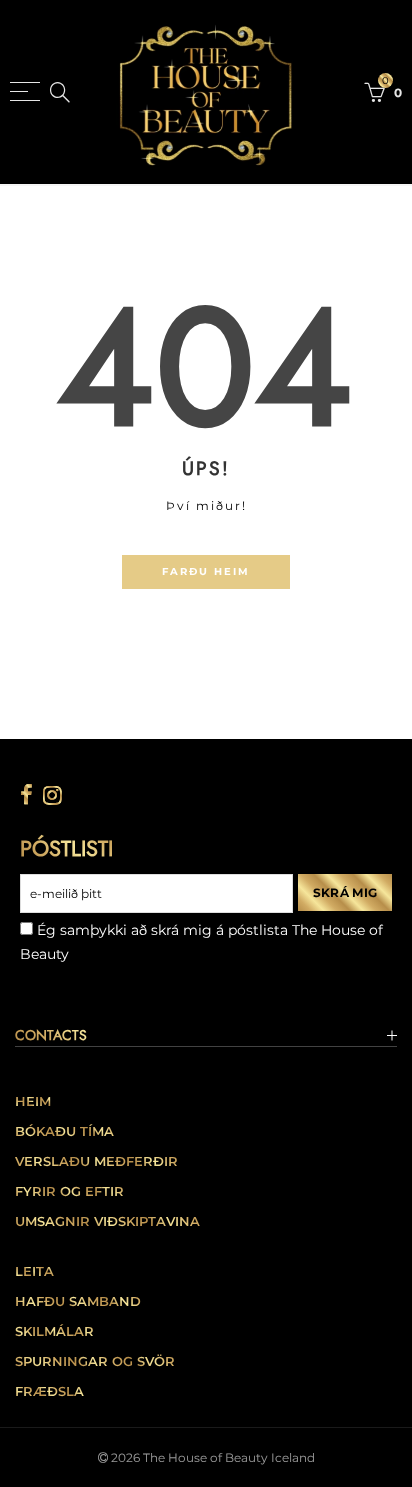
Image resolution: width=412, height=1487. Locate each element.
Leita (34, 1271)
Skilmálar (54, 1331)
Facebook (26, 795)
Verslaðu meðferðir (96, 1161)
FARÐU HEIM (206, 571)
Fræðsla (49, 1391)
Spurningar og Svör (95, 1361)
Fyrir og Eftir (69, 1191)
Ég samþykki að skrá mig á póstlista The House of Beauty (201, 942)
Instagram (52, 795)
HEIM (33, 1101)
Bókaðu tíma (64, 1131)
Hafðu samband (78, 1301)
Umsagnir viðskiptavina (107, 1221)
